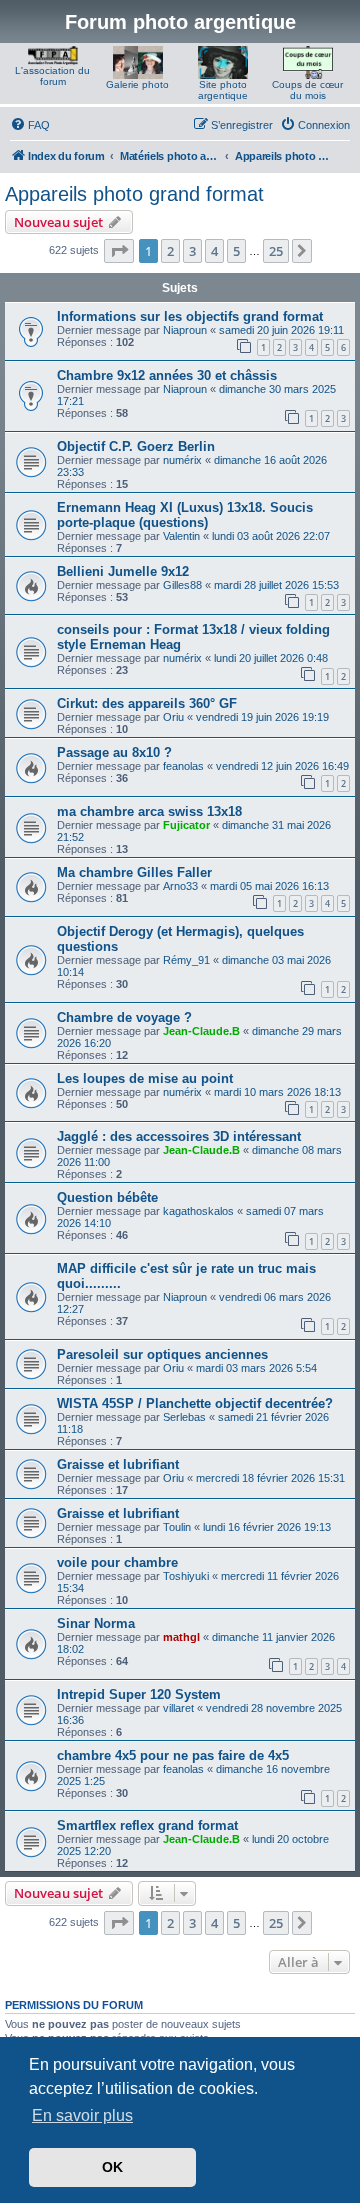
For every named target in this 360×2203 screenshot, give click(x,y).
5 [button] (236, 251)
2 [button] (170, 251)
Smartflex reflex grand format (147, 1825)
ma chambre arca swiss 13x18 (149, 811)
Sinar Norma (96, 1623)
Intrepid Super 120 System (139, 1694)
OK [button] (112, 2167)
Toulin (177, 1527)
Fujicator (186, 825)
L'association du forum (52, 76)
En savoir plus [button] (82, 2115)
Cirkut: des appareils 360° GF (147, 703)
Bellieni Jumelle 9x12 (123, 571)
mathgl (181, 1637)
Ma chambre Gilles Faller (134, 872)
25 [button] (276, 251)
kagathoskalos (198, 1211)
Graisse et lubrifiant (118, 1464)
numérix (182, 460)
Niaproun (185, 330)
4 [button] (214, 251)
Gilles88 (182, 585)
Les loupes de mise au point (145, 1078)
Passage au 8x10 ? (114, 752)
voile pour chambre (117, 1562)
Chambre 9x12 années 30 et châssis (167, 375)
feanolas (183, 766)
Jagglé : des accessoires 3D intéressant (179, 1136)
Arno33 (180, 886)
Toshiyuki (186, 1576)
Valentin (181, 536)
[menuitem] (30, 125)
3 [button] (192, 251)
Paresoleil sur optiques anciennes (162, 1354)
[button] (119, 251)
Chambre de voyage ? (124, 1017)
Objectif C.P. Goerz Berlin (136, 446)
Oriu (173, 717)
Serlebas (184, 1417)
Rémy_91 (186, 960)
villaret (178, 1708)
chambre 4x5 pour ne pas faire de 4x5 (173, 1755)
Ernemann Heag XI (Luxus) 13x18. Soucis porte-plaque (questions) (185, 515)
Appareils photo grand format (134, 194)
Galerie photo (137, 84)
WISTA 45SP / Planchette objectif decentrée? (195, 1403)
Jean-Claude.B (201, 1031)
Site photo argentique (223, 90)
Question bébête (107, 1197)
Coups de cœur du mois (307, 90)
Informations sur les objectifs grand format (190, 316)
